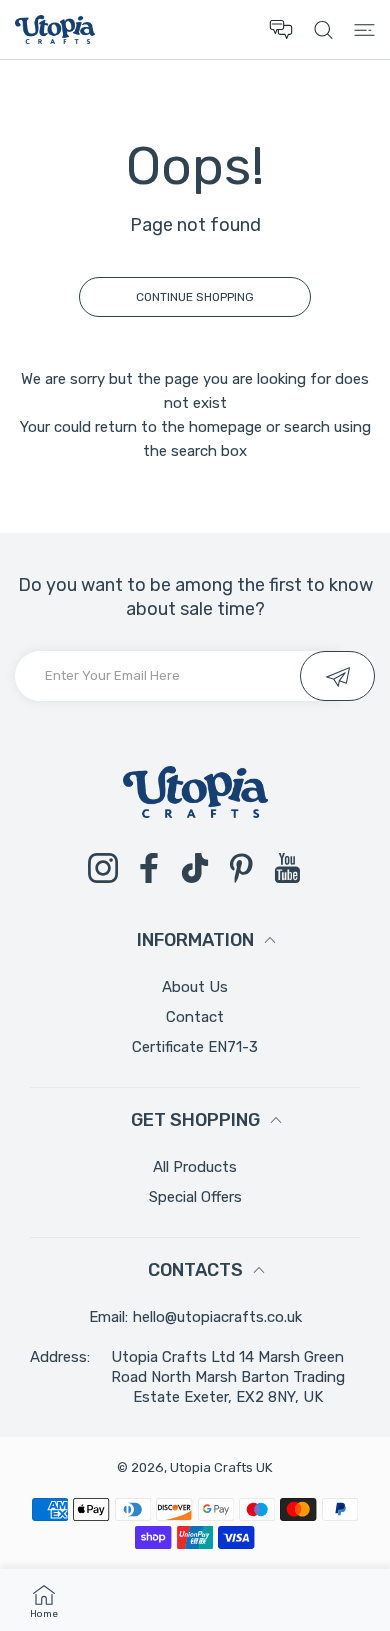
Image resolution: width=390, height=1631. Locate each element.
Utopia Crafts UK (221, 1467)
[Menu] (364, 30)
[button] (281, 29)
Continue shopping (195, 297)
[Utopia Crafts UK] (55, 29)
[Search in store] (323, 30)
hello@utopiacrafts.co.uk (217, 1317)
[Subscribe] (337, 676)
